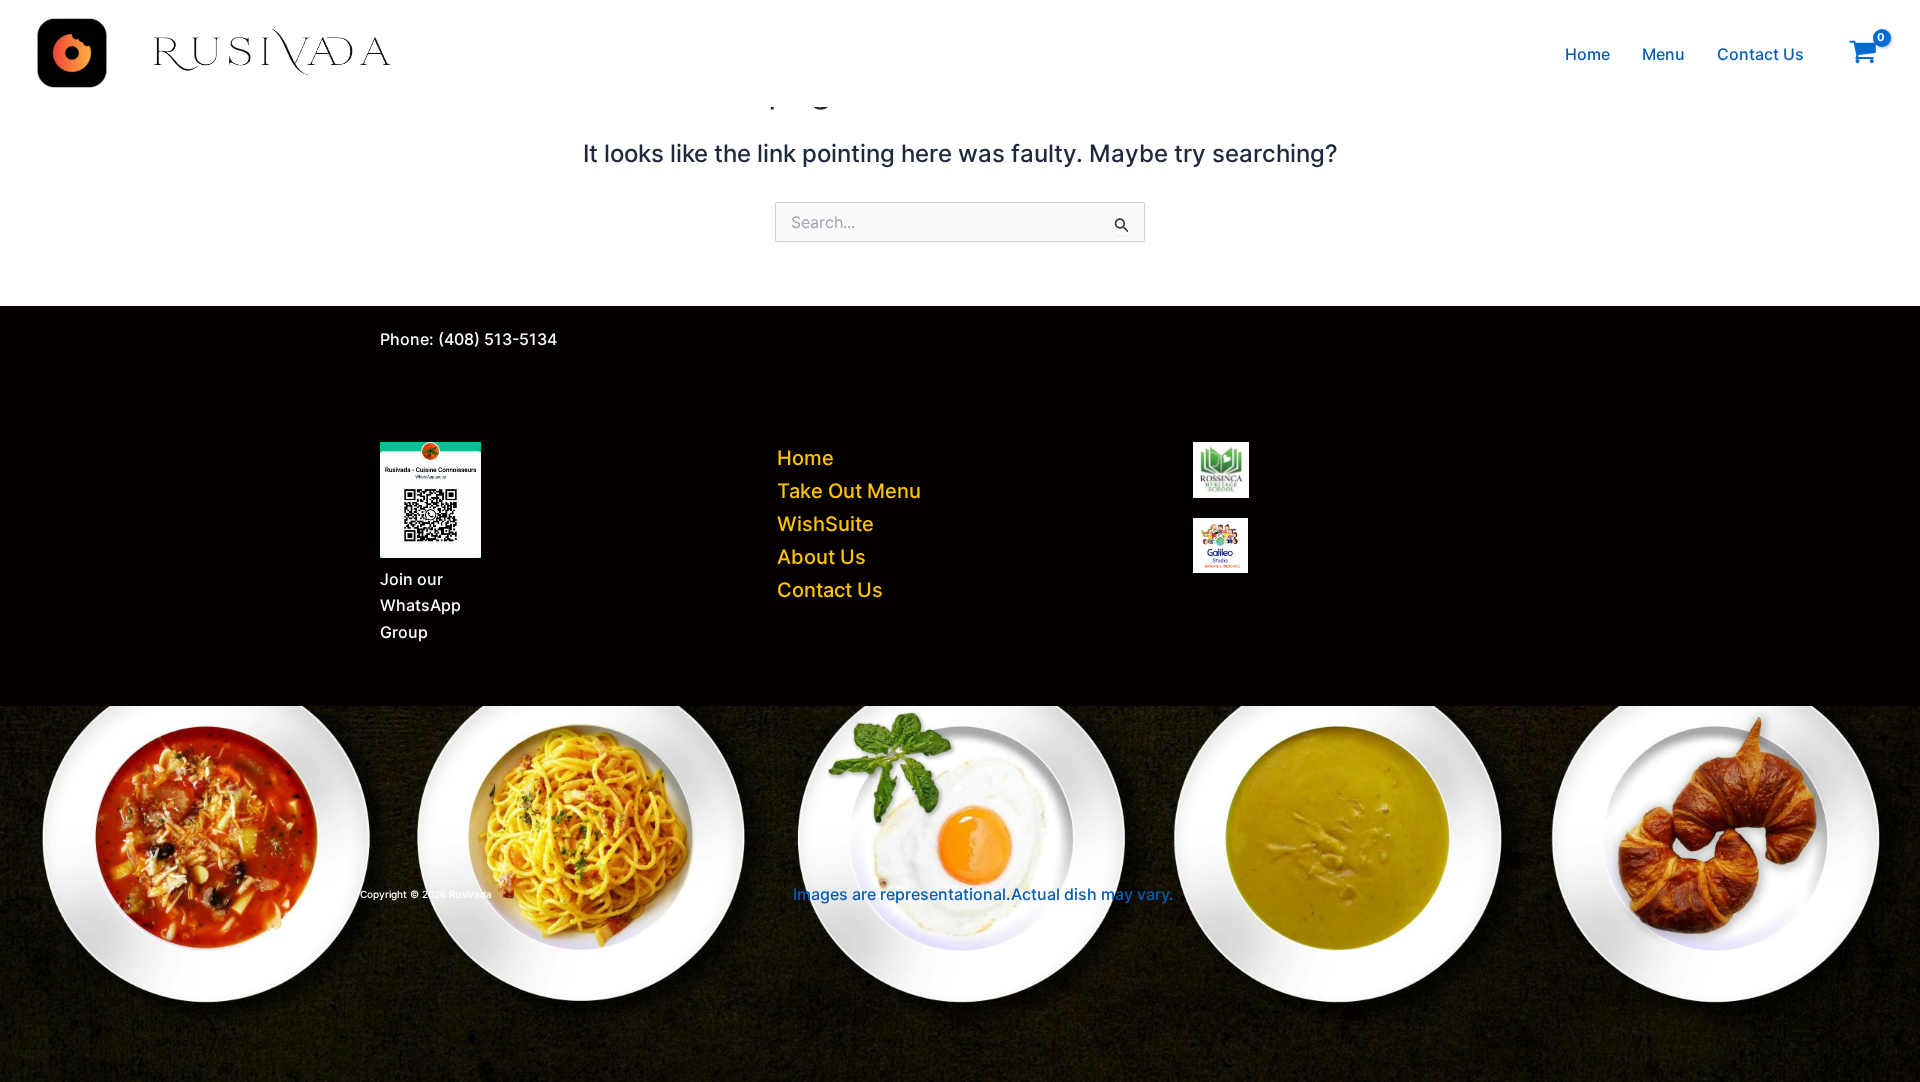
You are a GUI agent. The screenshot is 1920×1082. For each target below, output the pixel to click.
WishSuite (825, 524)
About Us (821, 557)
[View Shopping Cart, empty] (1862, 53)
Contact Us (1760, 54)
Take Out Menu (849, 491)
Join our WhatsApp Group (420, 605)
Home (1587, 54)
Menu (1663, 54)
